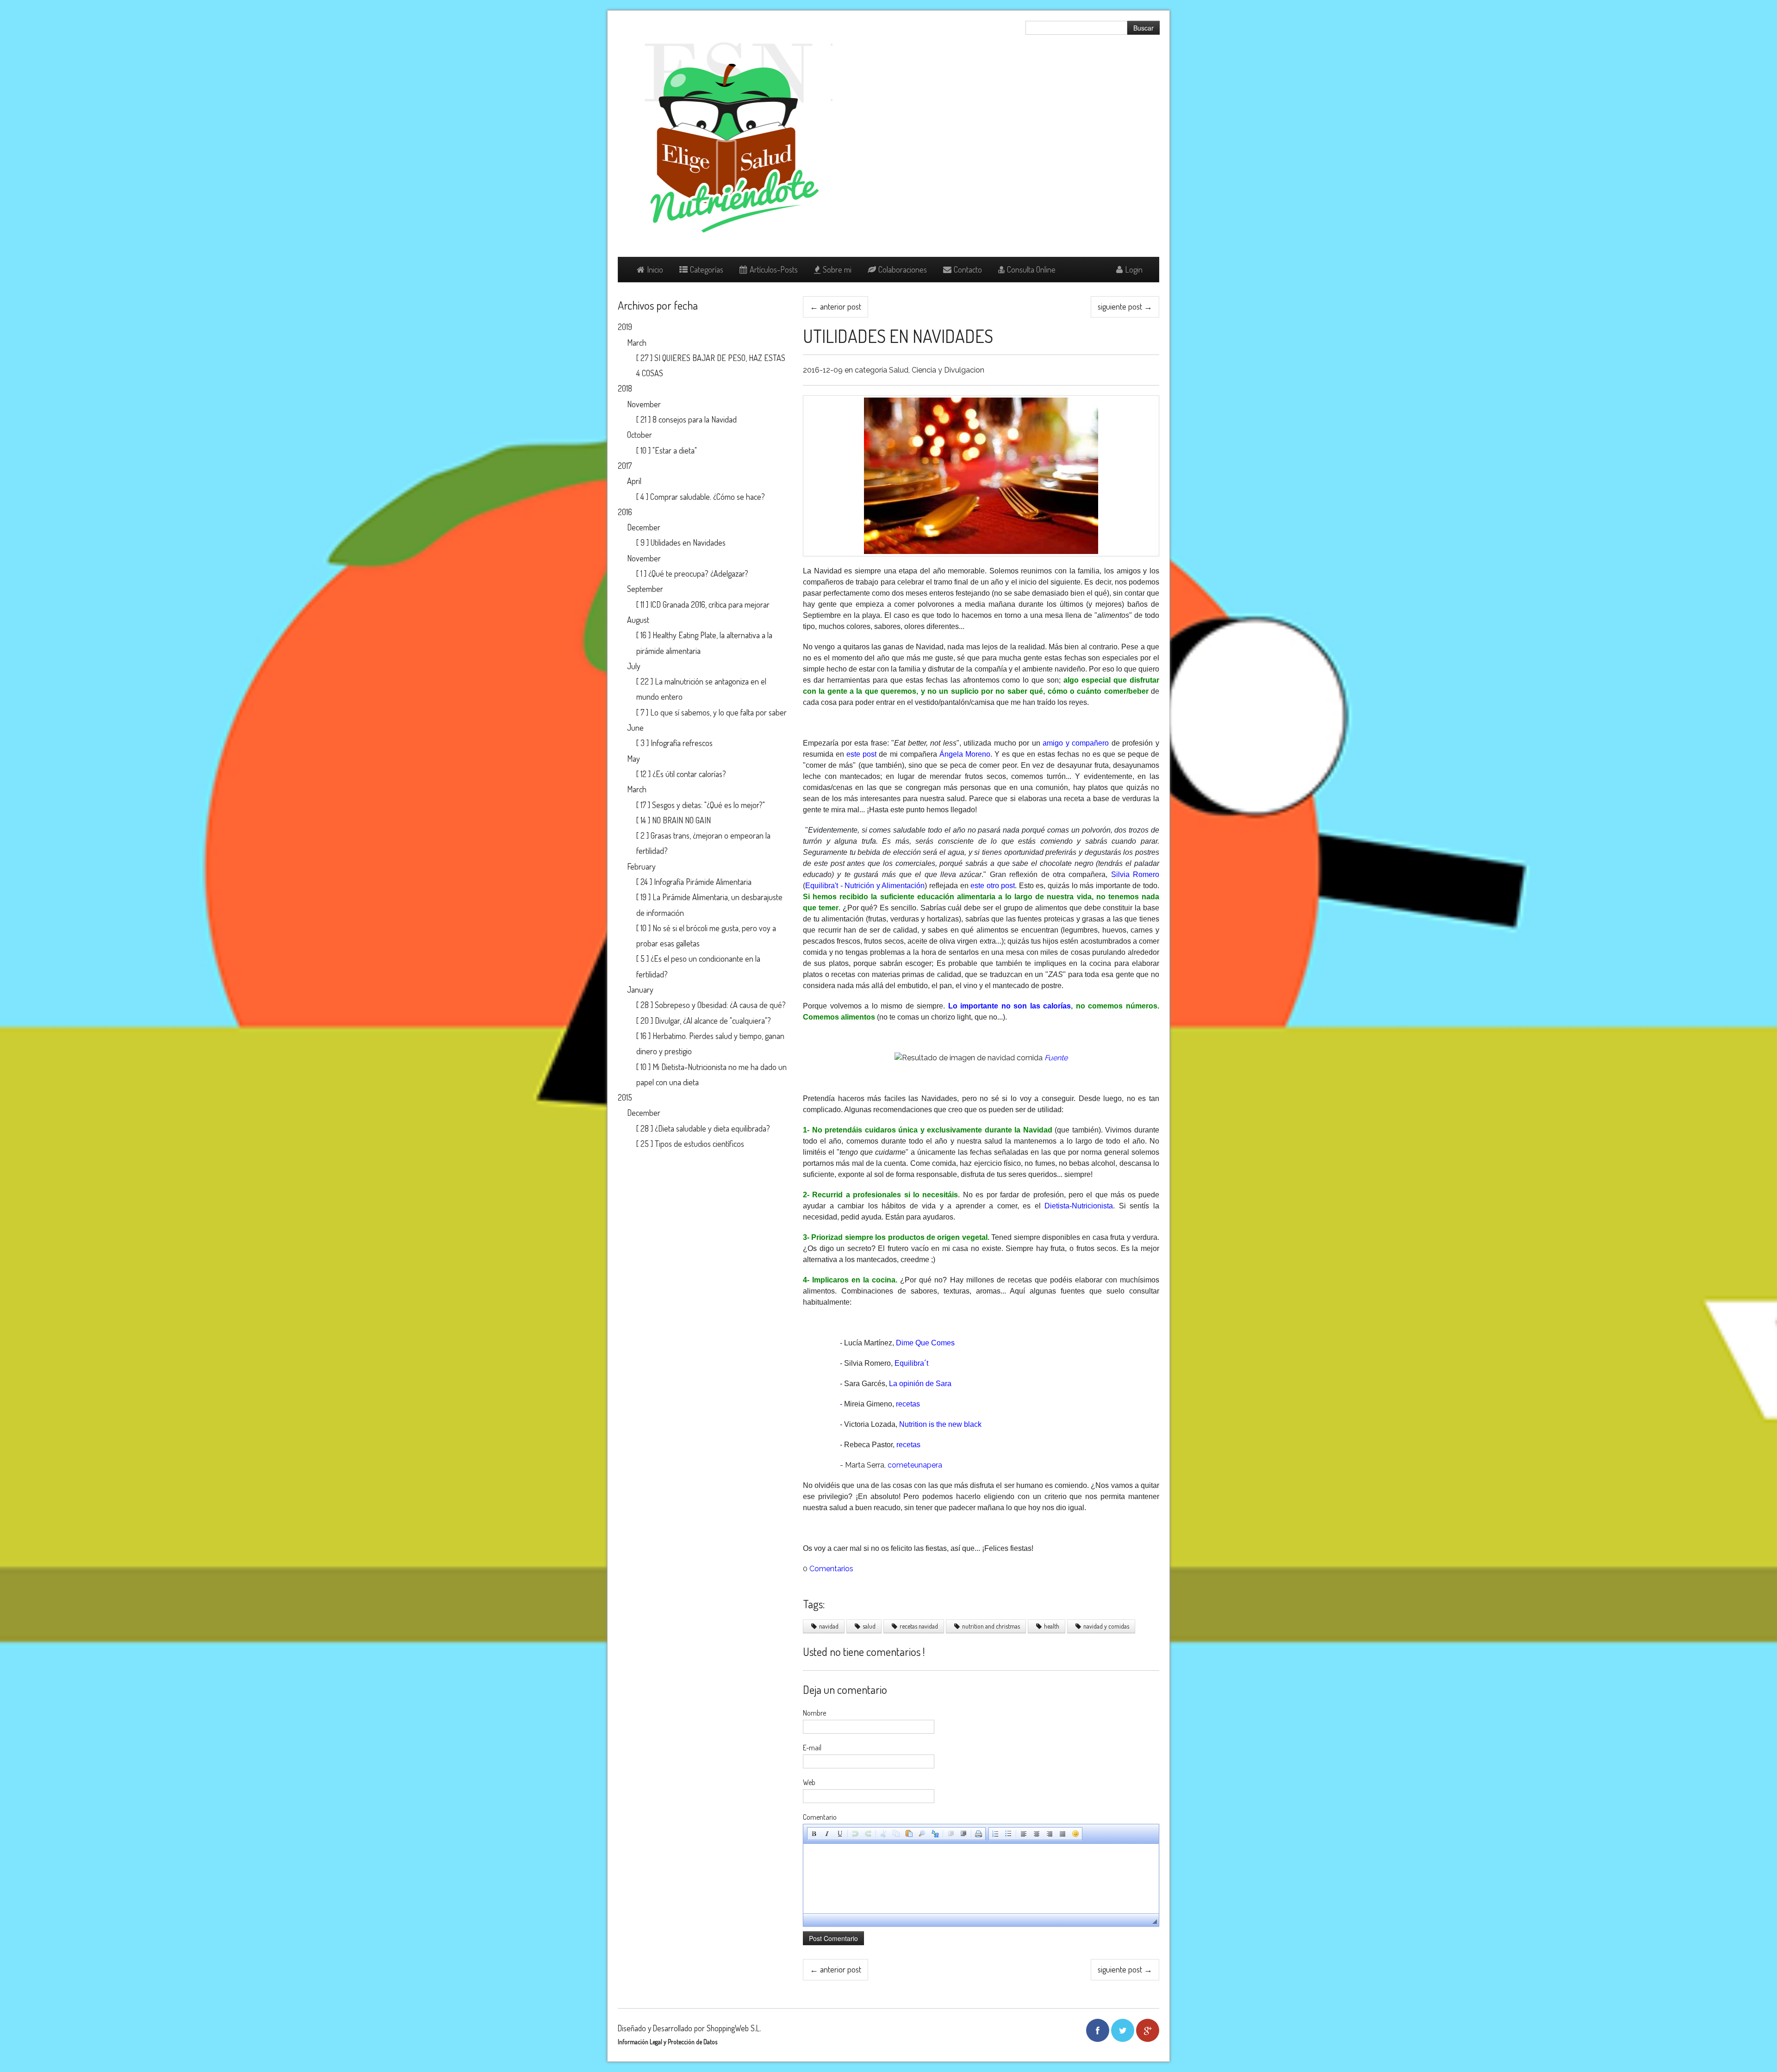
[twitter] (1123, 2030)
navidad (829, 1626)
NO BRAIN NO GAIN (681, 820)
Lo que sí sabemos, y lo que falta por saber (718, 712)
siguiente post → (1125, 306)
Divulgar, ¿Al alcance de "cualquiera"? (713, 1020)
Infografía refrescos (682, 743)
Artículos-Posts (774, 269)
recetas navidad (919, 1626)
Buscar (1143, 28)
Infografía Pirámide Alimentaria (703, 882)
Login (1134, 269)
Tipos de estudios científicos (699, 1144)
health (1052, 1626)
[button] (814, 1834)
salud (869, 1626)
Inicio (655, 269)
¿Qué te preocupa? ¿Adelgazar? (698, 573)
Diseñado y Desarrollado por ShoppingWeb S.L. (690, 2028)
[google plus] (1148, 2030)
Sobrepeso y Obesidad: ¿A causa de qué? (720, 1005)
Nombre (814, 1713)
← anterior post (836, 306)
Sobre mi (837, 269)
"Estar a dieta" (675, 450)
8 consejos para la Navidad (695, 419)
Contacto (968, 269)
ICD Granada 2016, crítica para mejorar (710, 604)
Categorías (707, 269)
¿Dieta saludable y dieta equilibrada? (712, 1128)
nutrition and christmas (991, 1626)
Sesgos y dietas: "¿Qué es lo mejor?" (708, 805)
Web (809, 1782)
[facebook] (1098, 2030)
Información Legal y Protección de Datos (668, 2042)
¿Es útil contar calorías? (689, 774)
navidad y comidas (1106, 1626)
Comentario (820, 1817)
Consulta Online (1031, 269)
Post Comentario (833, 1938)
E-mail (812, 1748)
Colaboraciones (903, 269)
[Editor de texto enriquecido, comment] (981, 1879)
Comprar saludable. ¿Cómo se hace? (708, 497)
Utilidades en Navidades (898, 336)
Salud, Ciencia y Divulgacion (937, 370)
